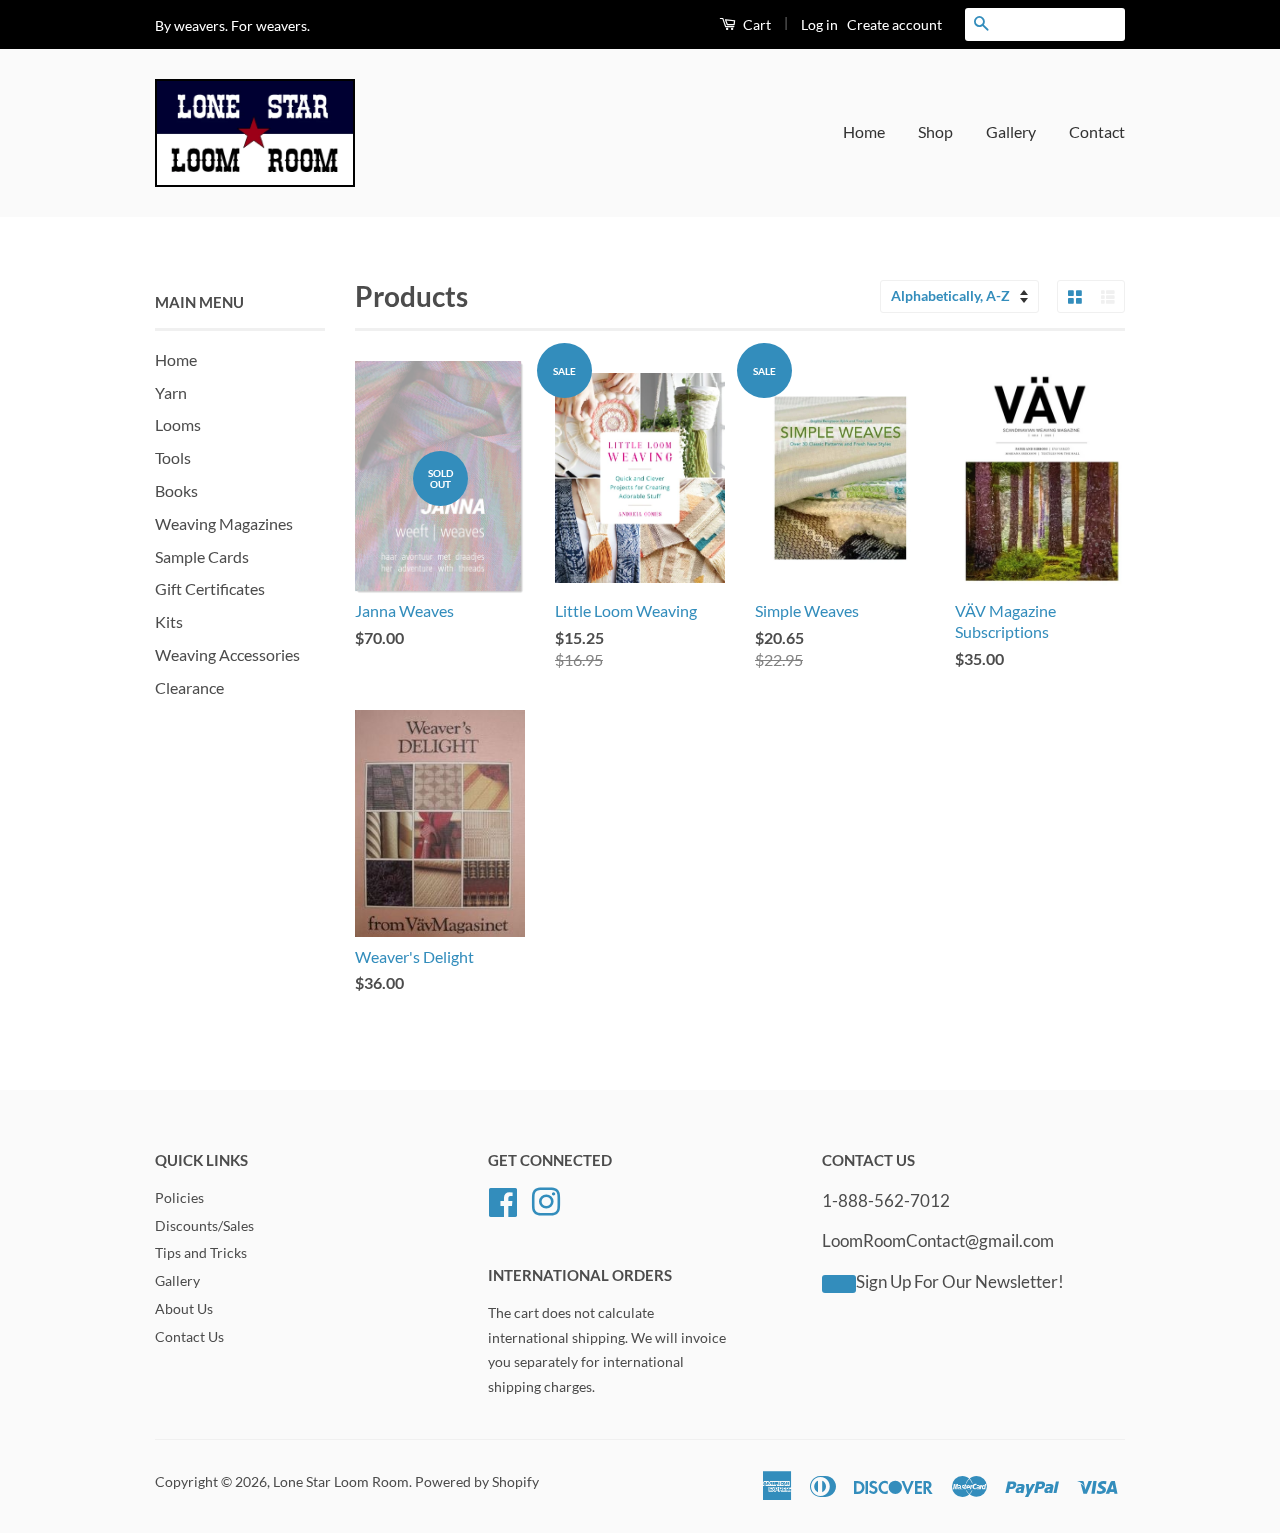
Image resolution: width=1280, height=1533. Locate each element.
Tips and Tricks (201, 1253)
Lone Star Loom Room (341, 1482)
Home (864, 131)
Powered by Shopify (477, 1482)
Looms (178, 424)
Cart (755, 24)
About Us (184, 1309)
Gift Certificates (210, 588)
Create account (894, 24)
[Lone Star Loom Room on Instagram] (546, 1199)
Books (176, 490)
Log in (819, 24)
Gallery (1011, 131)
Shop (935, 131)
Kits (169, 621)
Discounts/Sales (204, 1226)
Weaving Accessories (227, 654)
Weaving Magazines (224, 523)
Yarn (171, 392)
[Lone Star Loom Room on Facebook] (503, 1199)
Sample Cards (202, 556)
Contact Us (189, 1337)
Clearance (189, 687)
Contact (1097, 131)
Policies (179, 1198)
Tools (173, 457)
